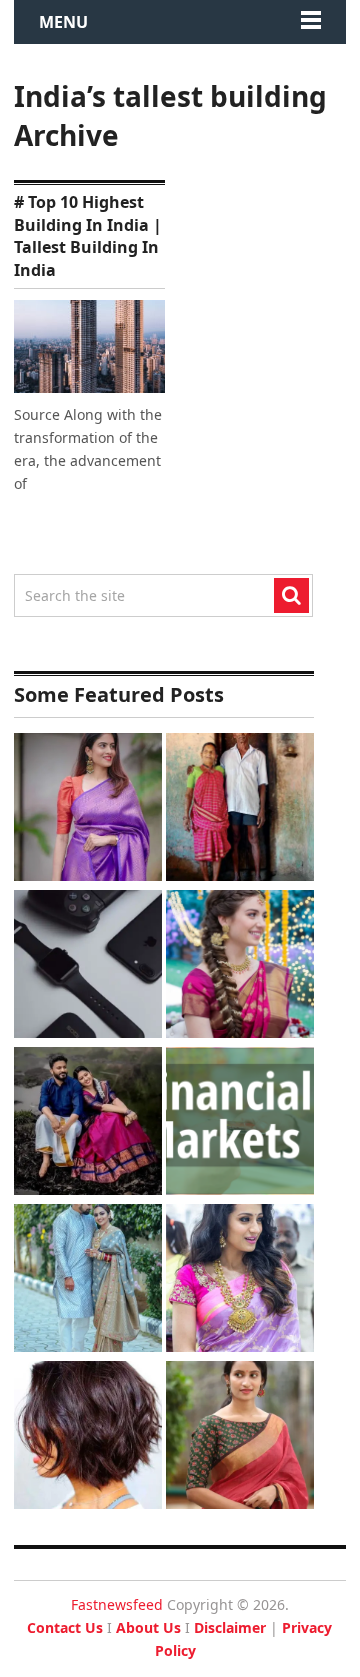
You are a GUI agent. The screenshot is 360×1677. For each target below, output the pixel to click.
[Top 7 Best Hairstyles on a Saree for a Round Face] (240, 1280)
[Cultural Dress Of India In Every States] (88, 1280)
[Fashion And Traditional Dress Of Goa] (240, 809)
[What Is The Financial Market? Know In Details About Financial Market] (240, 1123)
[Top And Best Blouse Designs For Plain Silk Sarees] (88, 809)
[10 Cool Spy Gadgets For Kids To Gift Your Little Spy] (88, 966)
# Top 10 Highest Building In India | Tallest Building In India (88, 235)
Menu (63, 22)
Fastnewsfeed (117, 1604)
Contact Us (65, 1627)
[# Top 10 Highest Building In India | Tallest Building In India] (89, 346)
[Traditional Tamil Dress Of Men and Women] (88, 1123)
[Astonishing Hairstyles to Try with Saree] (240, 966)
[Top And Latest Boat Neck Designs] (240, 1437)
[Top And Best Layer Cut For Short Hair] (88, 1437)
